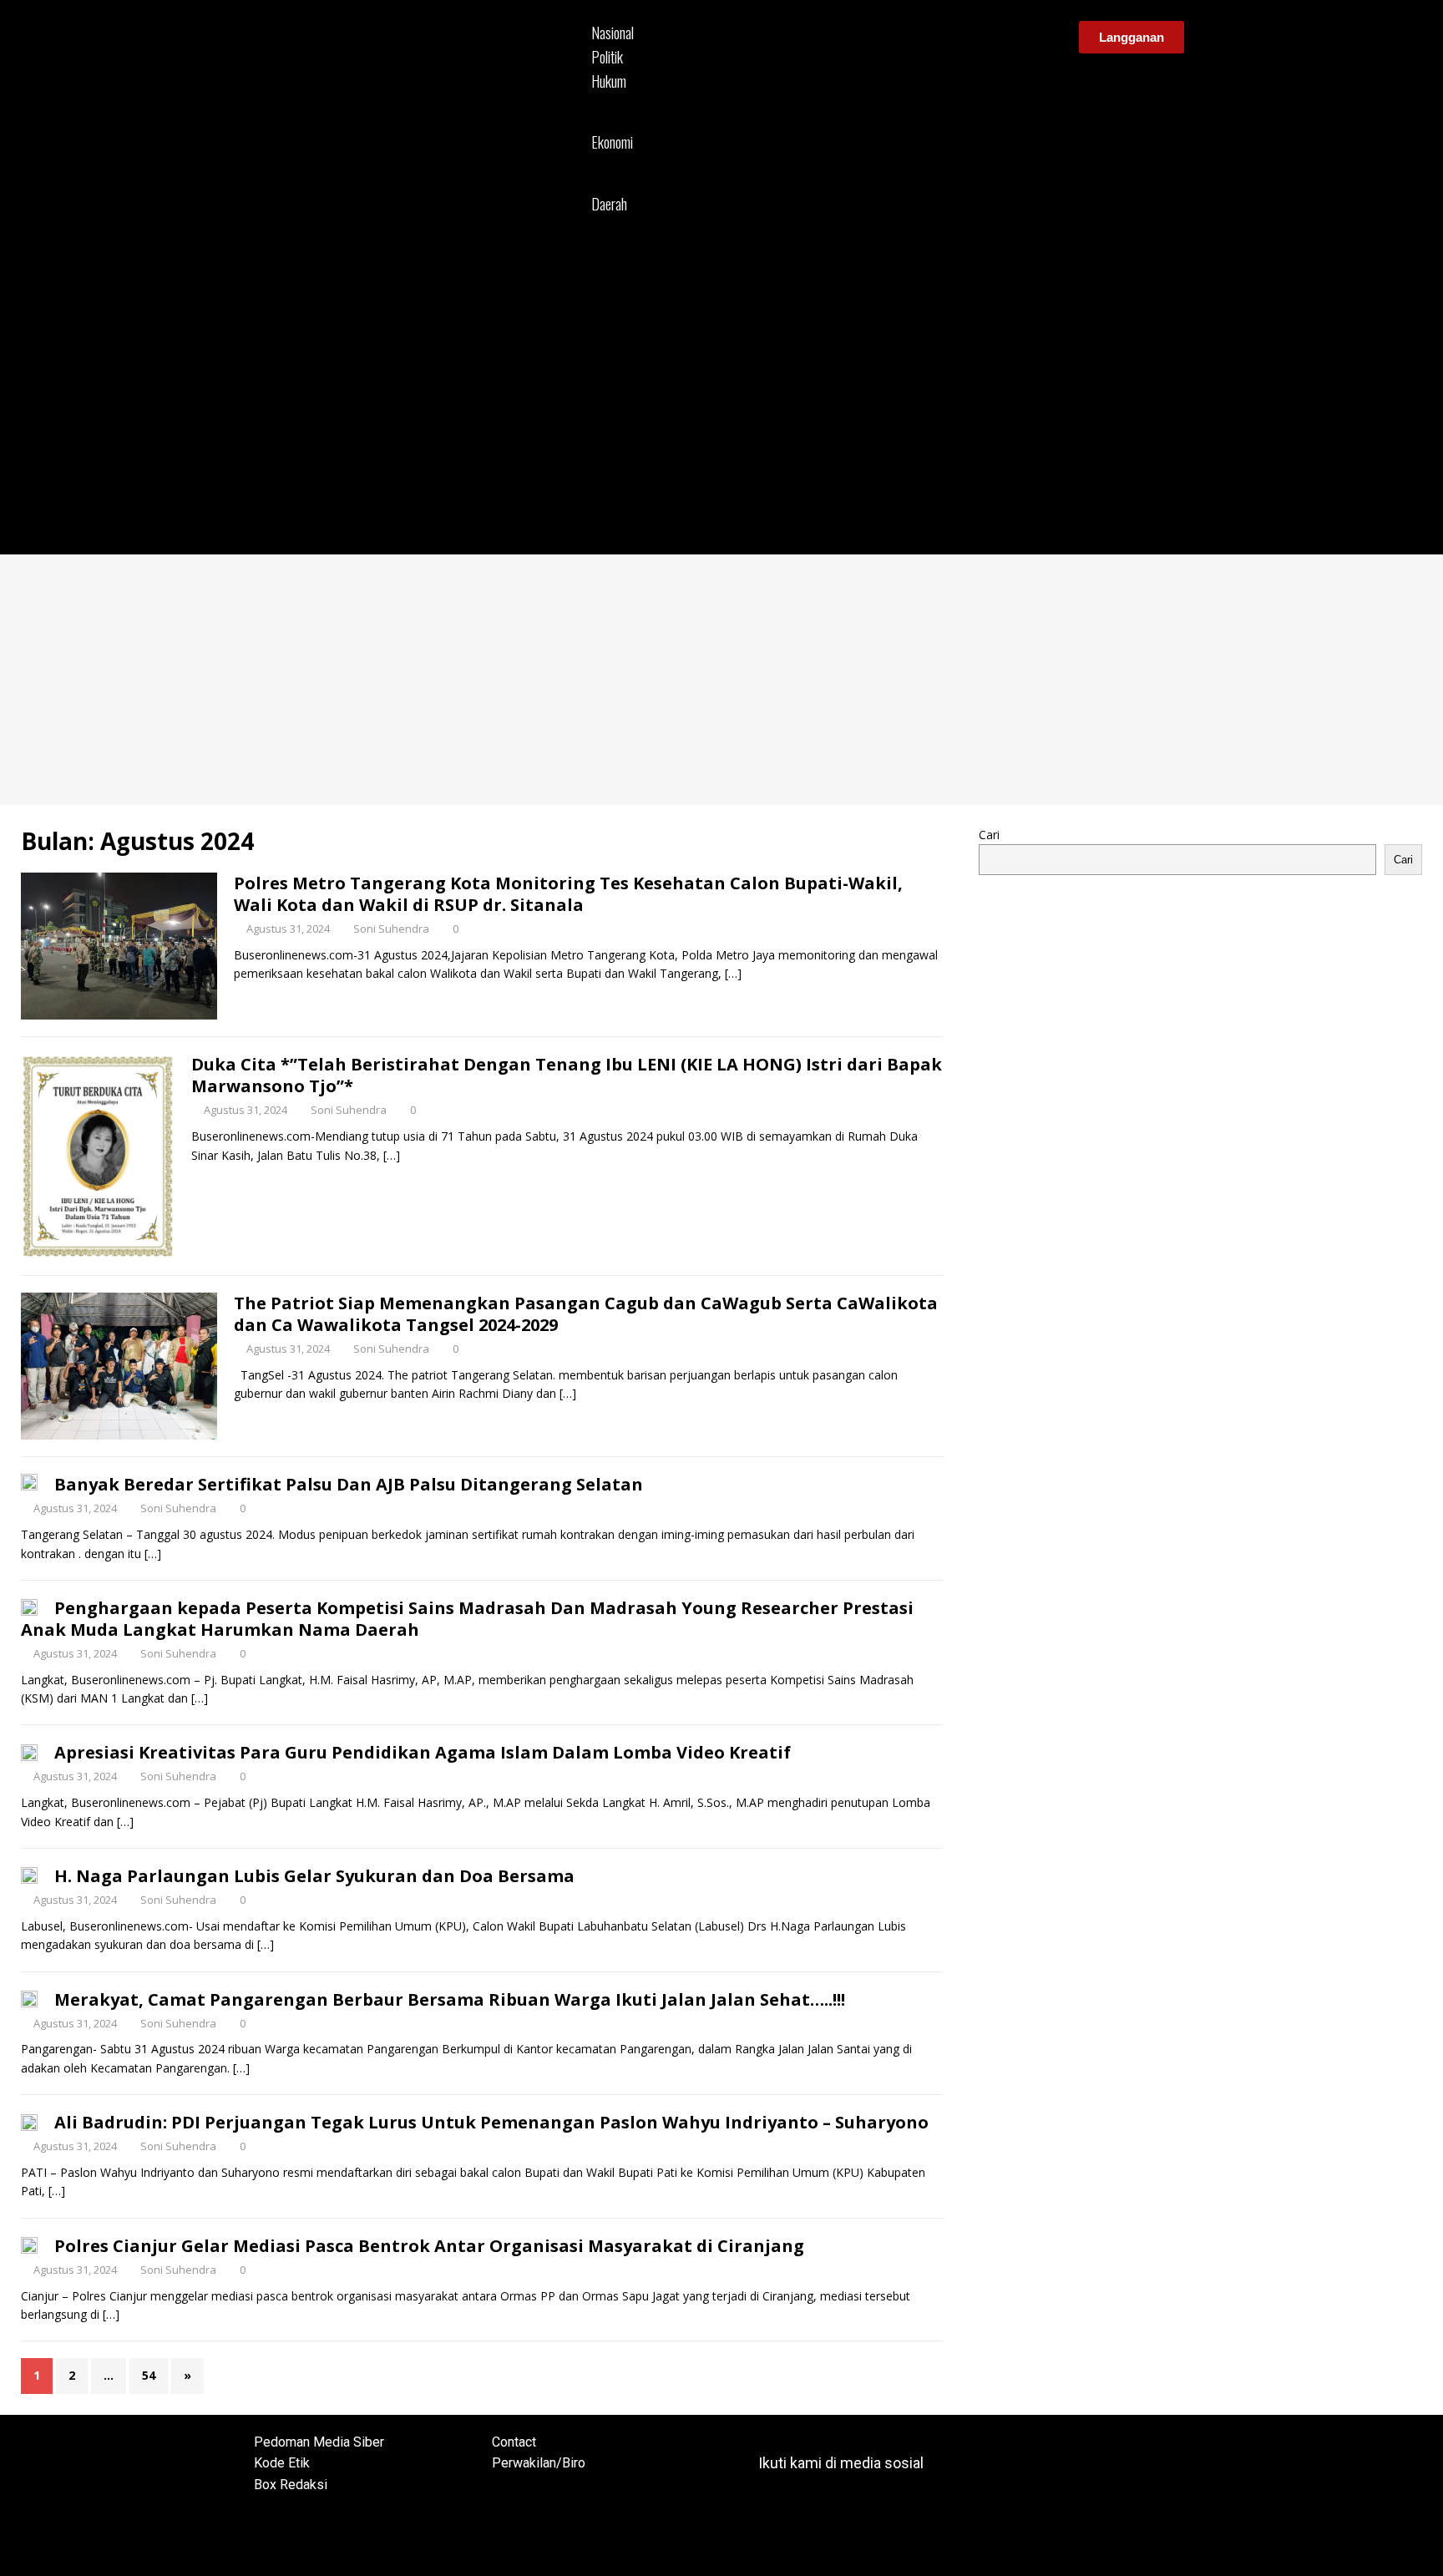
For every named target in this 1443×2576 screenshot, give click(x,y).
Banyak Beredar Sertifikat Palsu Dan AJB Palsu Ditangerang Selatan (349, 1484)
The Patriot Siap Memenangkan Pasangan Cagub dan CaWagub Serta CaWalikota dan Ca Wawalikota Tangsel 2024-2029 (586, 1314)
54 (149, 2375)
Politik (607, 57)
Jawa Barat (621, 243)
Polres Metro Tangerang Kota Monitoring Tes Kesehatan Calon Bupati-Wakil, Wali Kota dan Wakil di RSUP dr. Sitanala (568, 894)
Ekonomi (612, 142)
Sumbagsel (621, 262)
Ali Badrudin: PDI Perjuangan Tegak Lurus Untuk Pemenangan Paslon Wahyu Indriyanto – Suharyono (491, 2122)
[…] (733, 973)
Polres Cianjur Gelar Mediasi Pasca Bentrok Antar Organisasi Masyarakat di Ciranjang (429, 2246)
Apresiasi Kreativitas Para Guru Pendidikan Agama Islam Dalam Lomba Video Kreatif (423, 1752)
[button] (827, 281)
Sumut (609, 225)
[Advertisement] (721, 680)
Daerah (609, 204)
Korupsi (612, 121)
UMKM (610, 163)
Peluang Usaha (632, 182)
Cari (989, 835)
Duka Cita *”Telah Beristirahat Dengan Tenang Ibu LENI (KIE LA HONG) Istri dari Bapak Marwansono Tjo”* (567, 1075)
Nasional (613, 33)
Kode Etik (282, 2463)
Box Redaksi (291, 2485)
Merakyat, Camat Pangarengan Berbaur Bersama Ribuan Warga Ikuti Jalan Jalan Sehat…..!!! (450, 1999)
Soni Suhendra (391, 929)
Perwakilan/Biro (539, 2463)
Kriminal (613, 101)
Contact (514, 2442)
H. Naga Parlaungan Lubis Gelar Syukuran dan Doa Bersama (314, 1876)
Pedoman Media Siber (319, 2442)
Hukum (609, 81)
